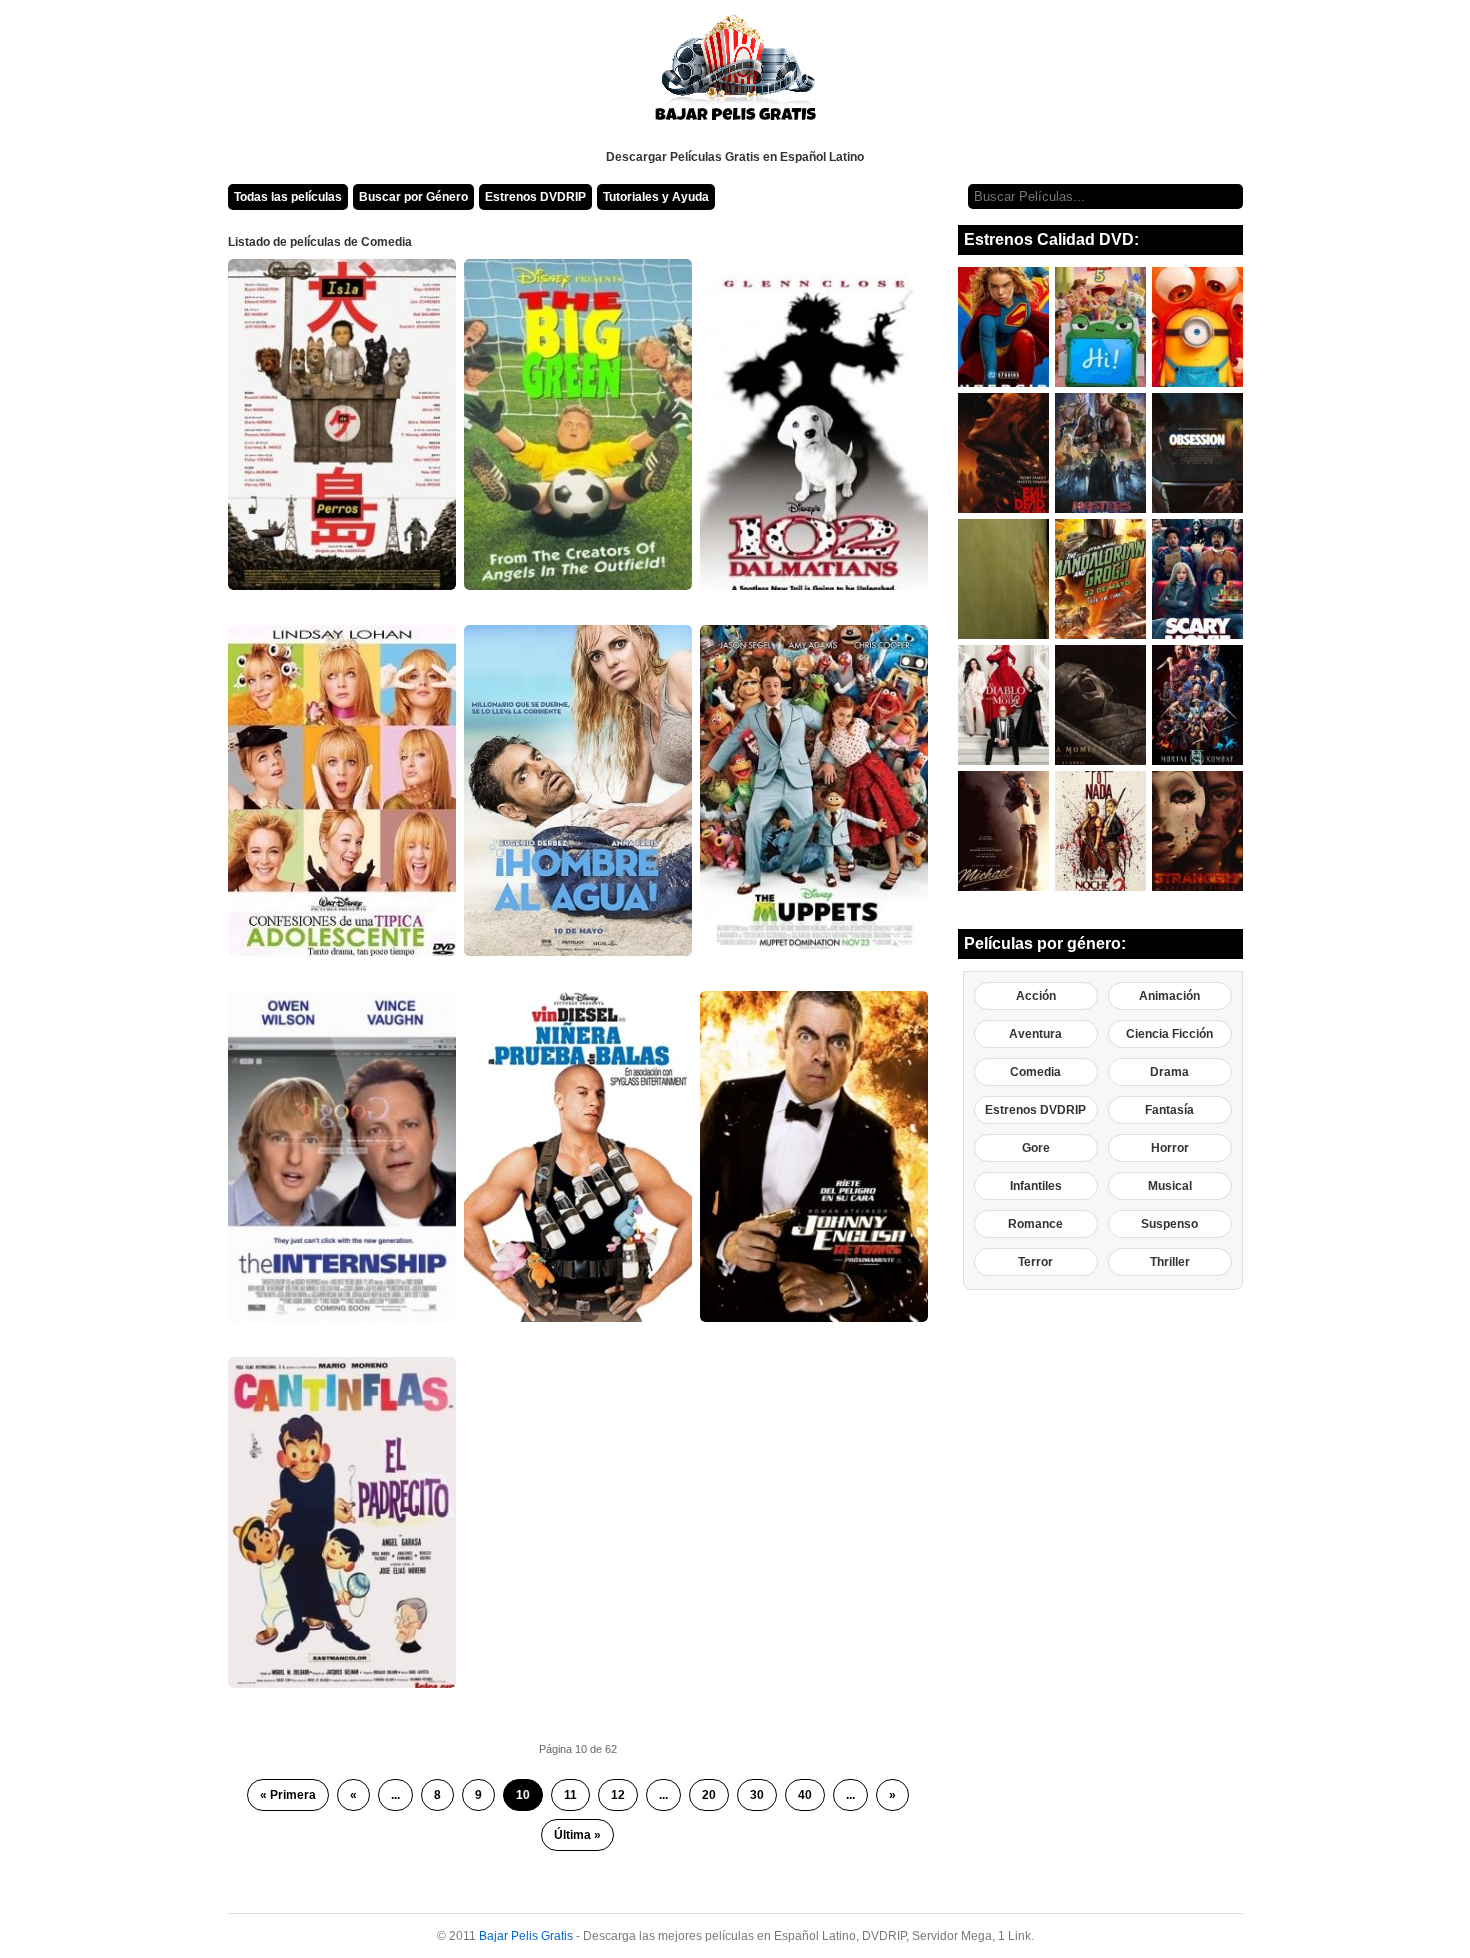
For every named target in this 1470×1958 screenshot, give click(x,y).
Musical (1170, 1186)
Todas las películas (288, 197)
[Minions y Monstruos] (1197, 327)
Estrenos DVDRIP (535, 197)
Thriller (1170, 1262)
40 (805, 1795)
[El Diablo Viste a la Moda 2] (1003, 705)
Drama (1169, 1072)
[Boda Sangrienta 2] (1100, 831)
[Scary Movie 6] (1197, 579)
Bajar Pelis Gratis (526, 1936)
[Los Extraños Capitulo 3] (1197, 831)
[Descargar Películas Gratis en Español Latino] (735, 75)
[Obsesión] (1197, 453)
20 (709, 1795)
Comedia (1035, 1072)
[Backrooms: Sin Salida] (1003, 579)
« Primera (288, 1795)
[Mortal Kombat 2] (1197, 705)
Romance (1035, 1224)
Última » (577, 1835)
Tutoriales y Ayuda (656, 197)
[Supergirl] (1003, 327)
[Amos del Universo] (1100, 453)
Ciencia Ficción (1169, 1034)
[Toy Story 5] (1100, 327)
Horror (1170, 1148)
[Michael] (1003, 831)
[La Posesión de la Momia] (1100, 705)
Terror (1035, 1262)
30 (757, 1795)
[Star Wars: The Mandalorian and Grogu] (1100, 579)
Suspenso (1169, 1224)
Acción (1036, 996)
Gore (1036, 1148)
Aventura (1035, 1034)
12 (618, 1795)
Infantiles (1036, 1186)
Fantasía (1169, 1110)
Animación (1169, 996)
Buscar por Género (413, 197)
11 (570, 1795)
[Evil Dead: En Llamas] (1003, 453)
